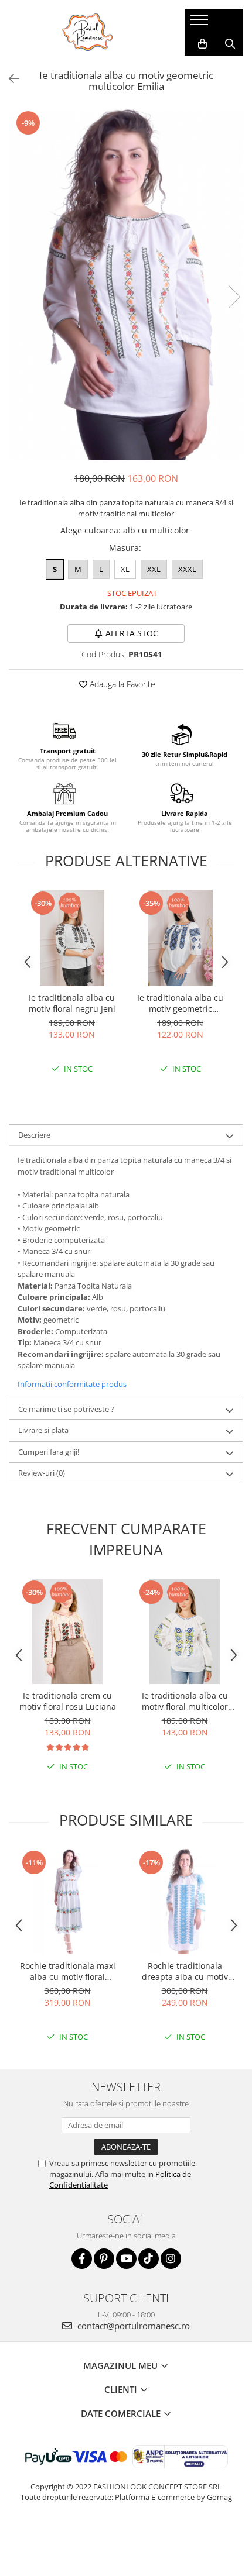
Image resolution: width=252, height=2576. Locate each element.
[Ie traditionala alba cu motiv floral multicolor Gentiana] (185, 1631)
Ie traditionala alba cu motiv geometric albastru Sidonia (180, 1003)
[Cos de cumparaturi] (202, 44)
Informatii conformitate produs (72, 1384)
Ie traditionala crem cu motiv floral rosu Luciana (68, 1701)
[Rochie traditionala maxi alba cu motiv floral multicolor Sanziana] (67, 1902)
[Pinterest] (104, 2259)
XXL (154, 569)
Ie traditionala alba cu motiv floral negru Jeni (72, 1003)
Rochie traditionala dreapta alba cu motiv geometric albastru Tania (185, 1971)
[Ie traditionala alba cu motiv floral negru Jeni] (72, 938)
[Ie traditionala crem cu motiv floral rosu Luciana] (67, 1631)
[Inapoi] (9, 79)
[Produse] (201, 23)
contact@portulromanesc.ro (132, 2326)
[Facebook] (82, 2259)
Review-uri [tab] (42, 1473)
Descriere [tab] (34, 1135)
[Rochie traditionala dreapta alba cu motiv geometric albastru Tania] (185, 1902)
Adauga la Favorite (121, 684)
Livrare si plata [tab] (43, 1430)
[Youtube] (126, 2259)
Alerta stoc (132, 633)
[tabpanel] (126, 285)
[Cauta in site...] (230, 44)
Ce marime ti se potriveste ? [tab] (66, 1409)
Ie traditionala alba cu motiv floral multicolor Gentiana (185, 1701)
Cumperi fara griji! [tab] (49, 1452)
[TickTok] (149, 2259)
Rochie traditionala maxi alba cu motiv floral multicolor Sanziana (68, 1971)
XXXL (187, 569)
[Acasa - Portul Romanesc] (88, 32)
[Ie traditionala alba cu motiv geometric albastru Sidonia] (180, 938)
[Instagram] (171, 2259)
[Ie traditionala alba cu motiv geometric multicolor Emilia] (126, 285)
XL (125, 569)
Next (234, 297)
